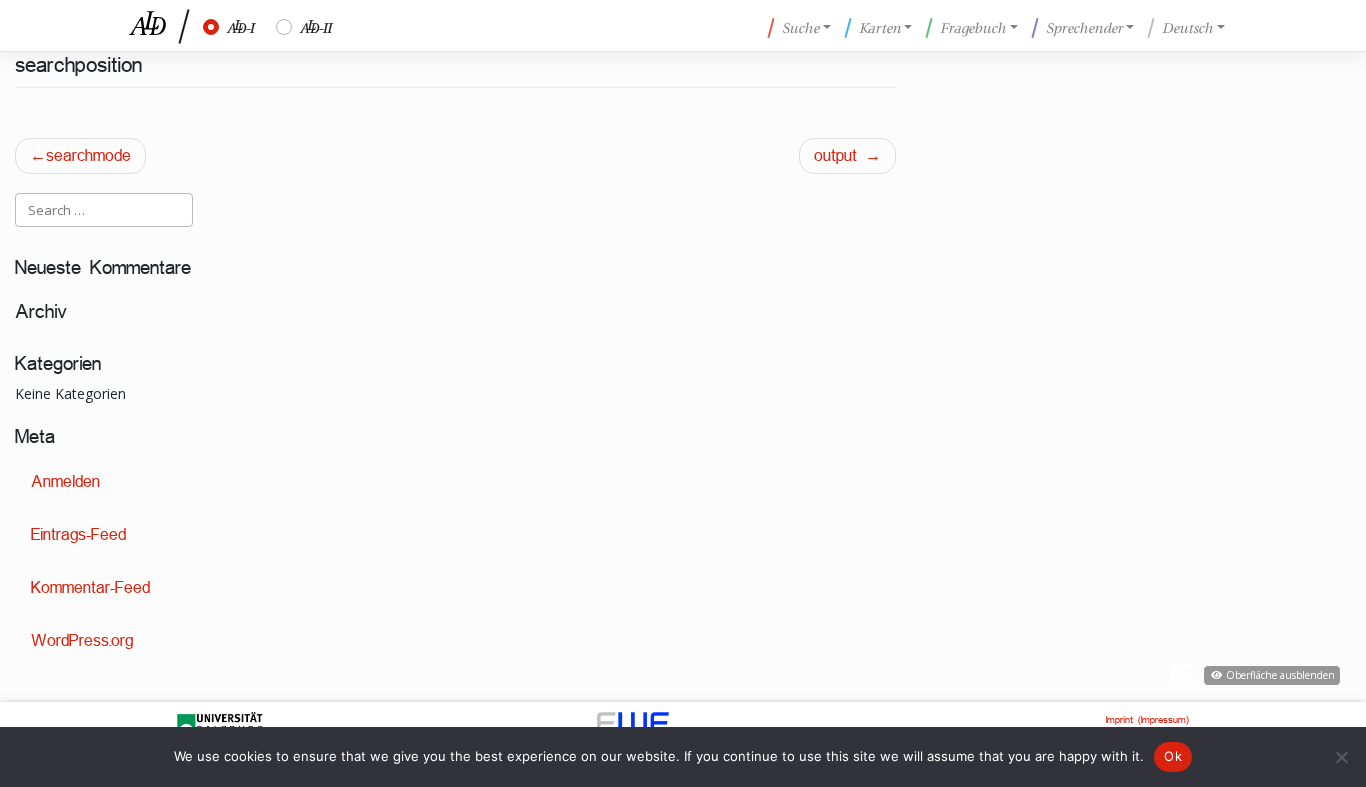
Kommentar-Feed (90, 587)
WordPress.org (82, 640)
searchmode (88, 155)
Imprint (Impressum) (1147, 719)
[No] (1341, 757)
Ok (1173, 756)
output (835, 155)
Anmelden (65, 481)
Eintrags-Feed (78, 534)
